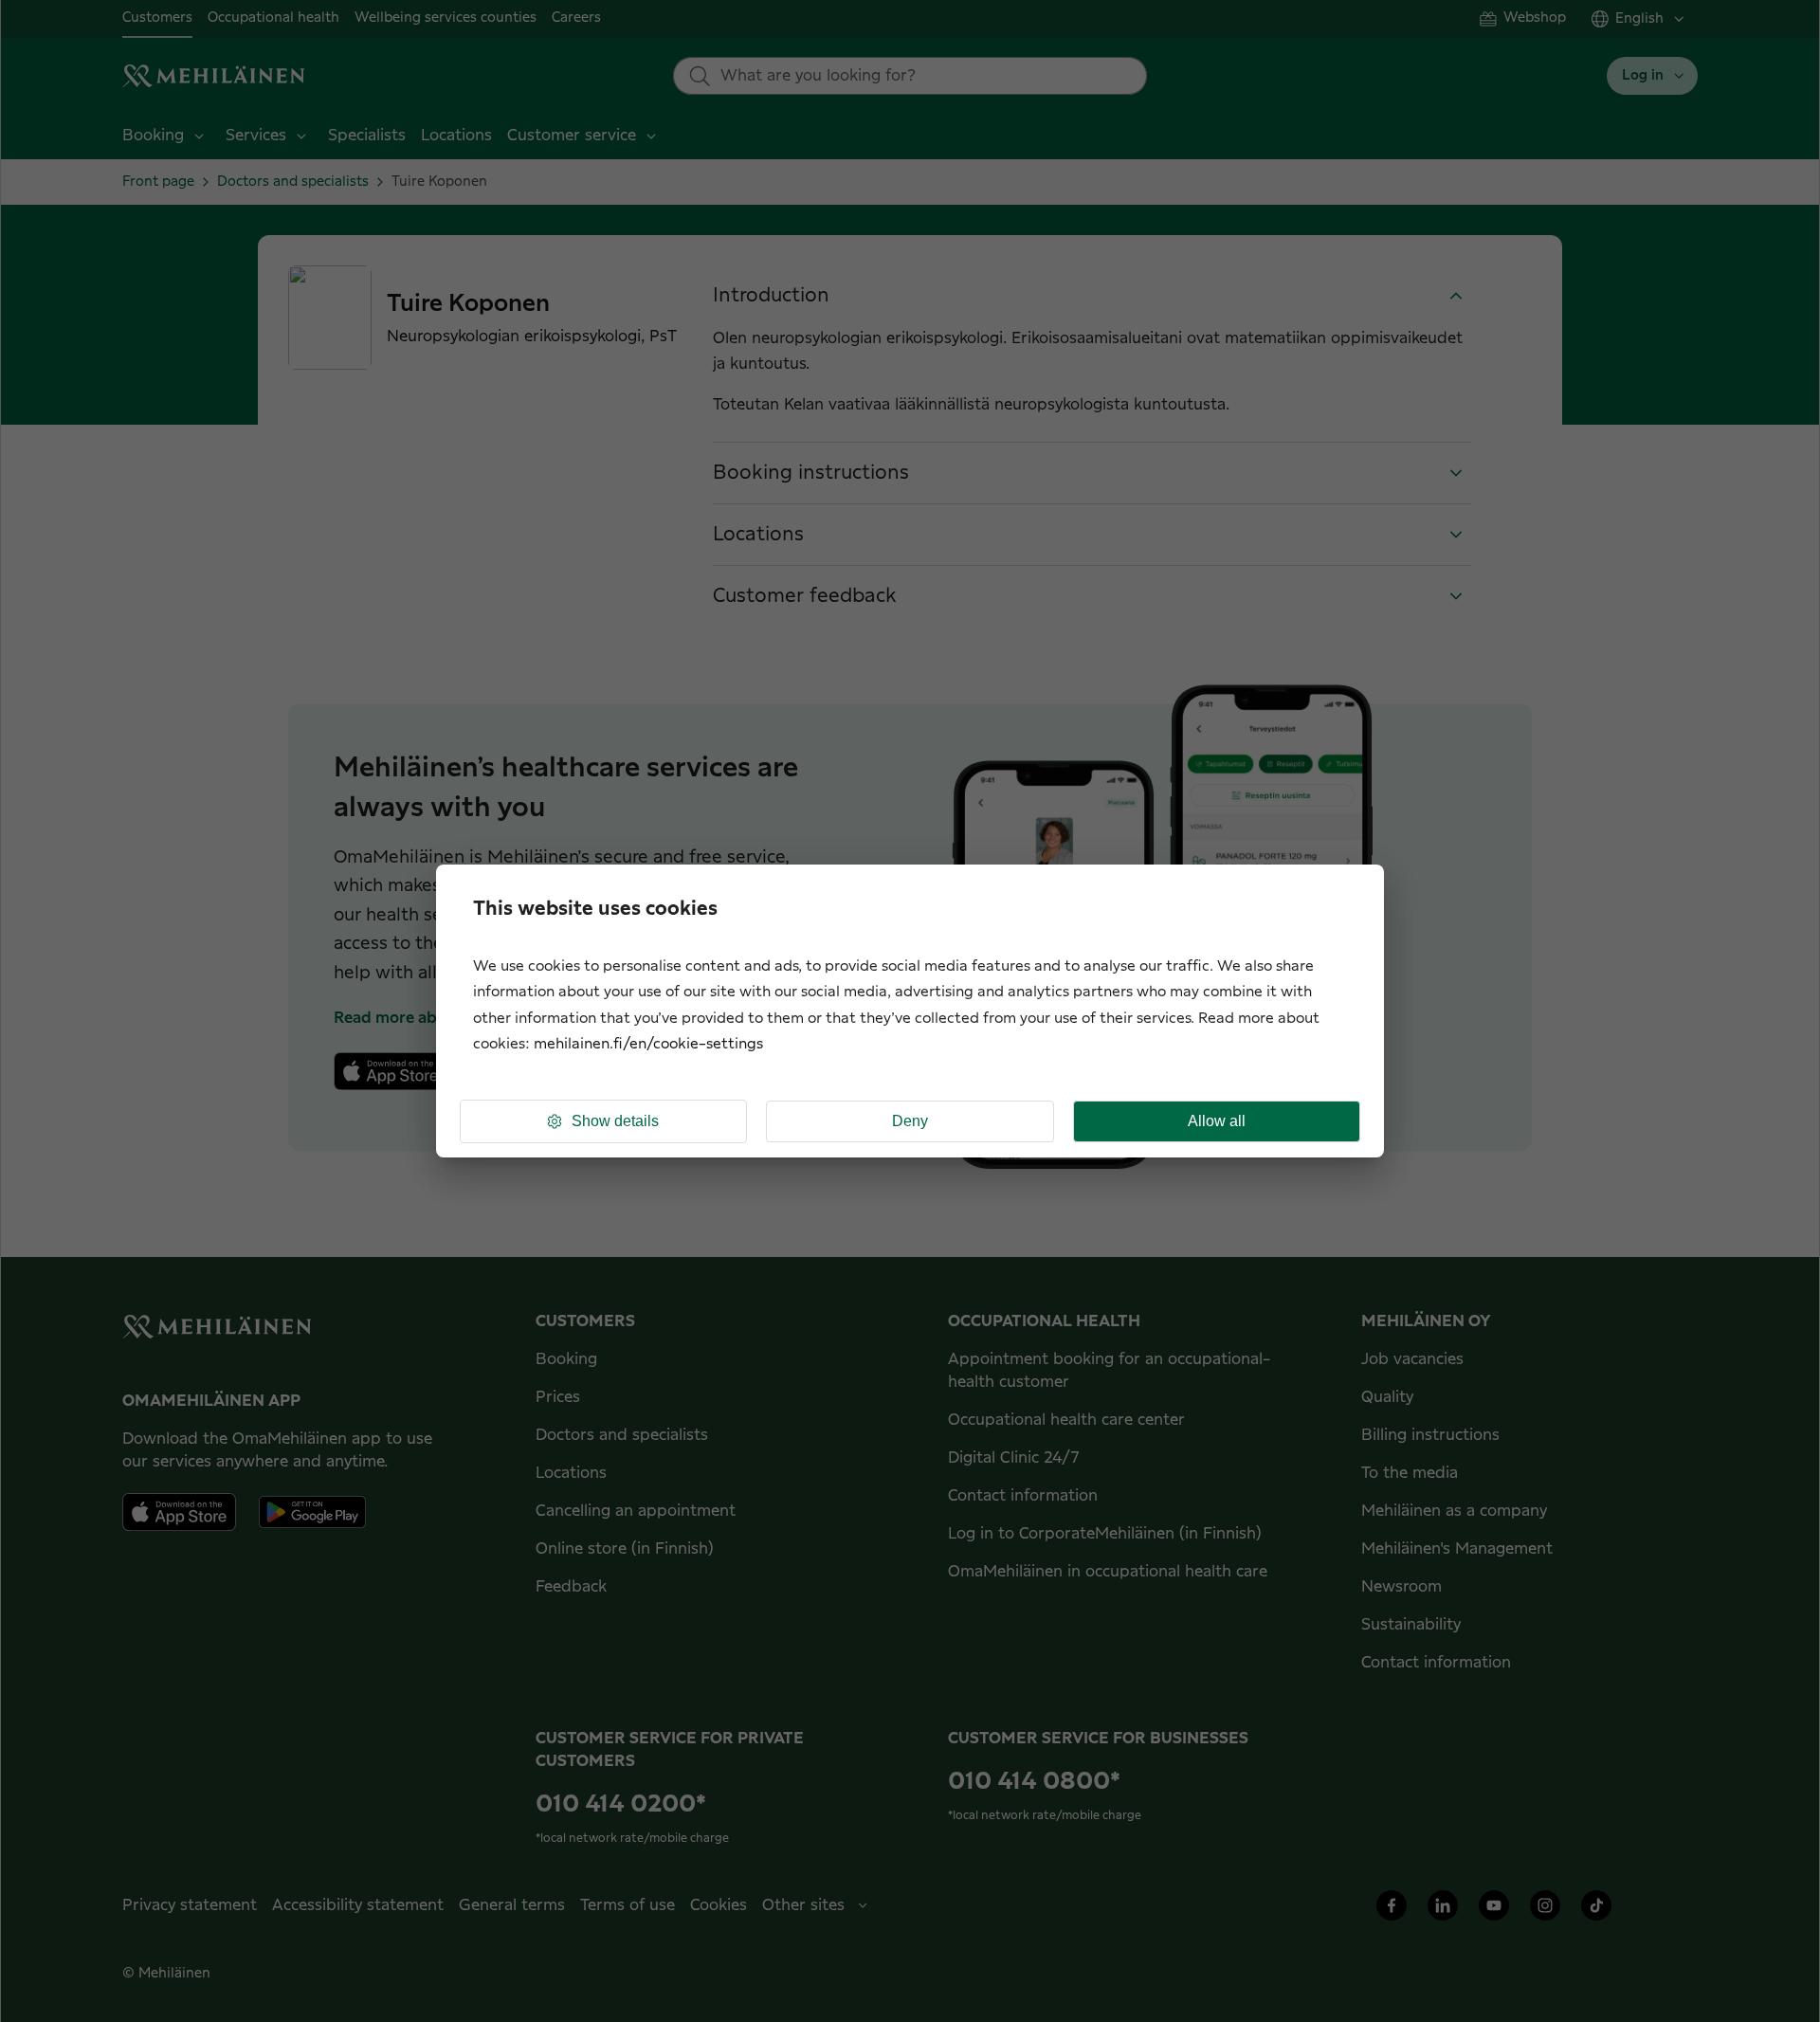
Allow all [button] (1217, 1121)
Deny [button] (910, 1121)
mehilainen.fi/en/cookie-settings (648, 1044)
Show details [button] (615, 1121)
